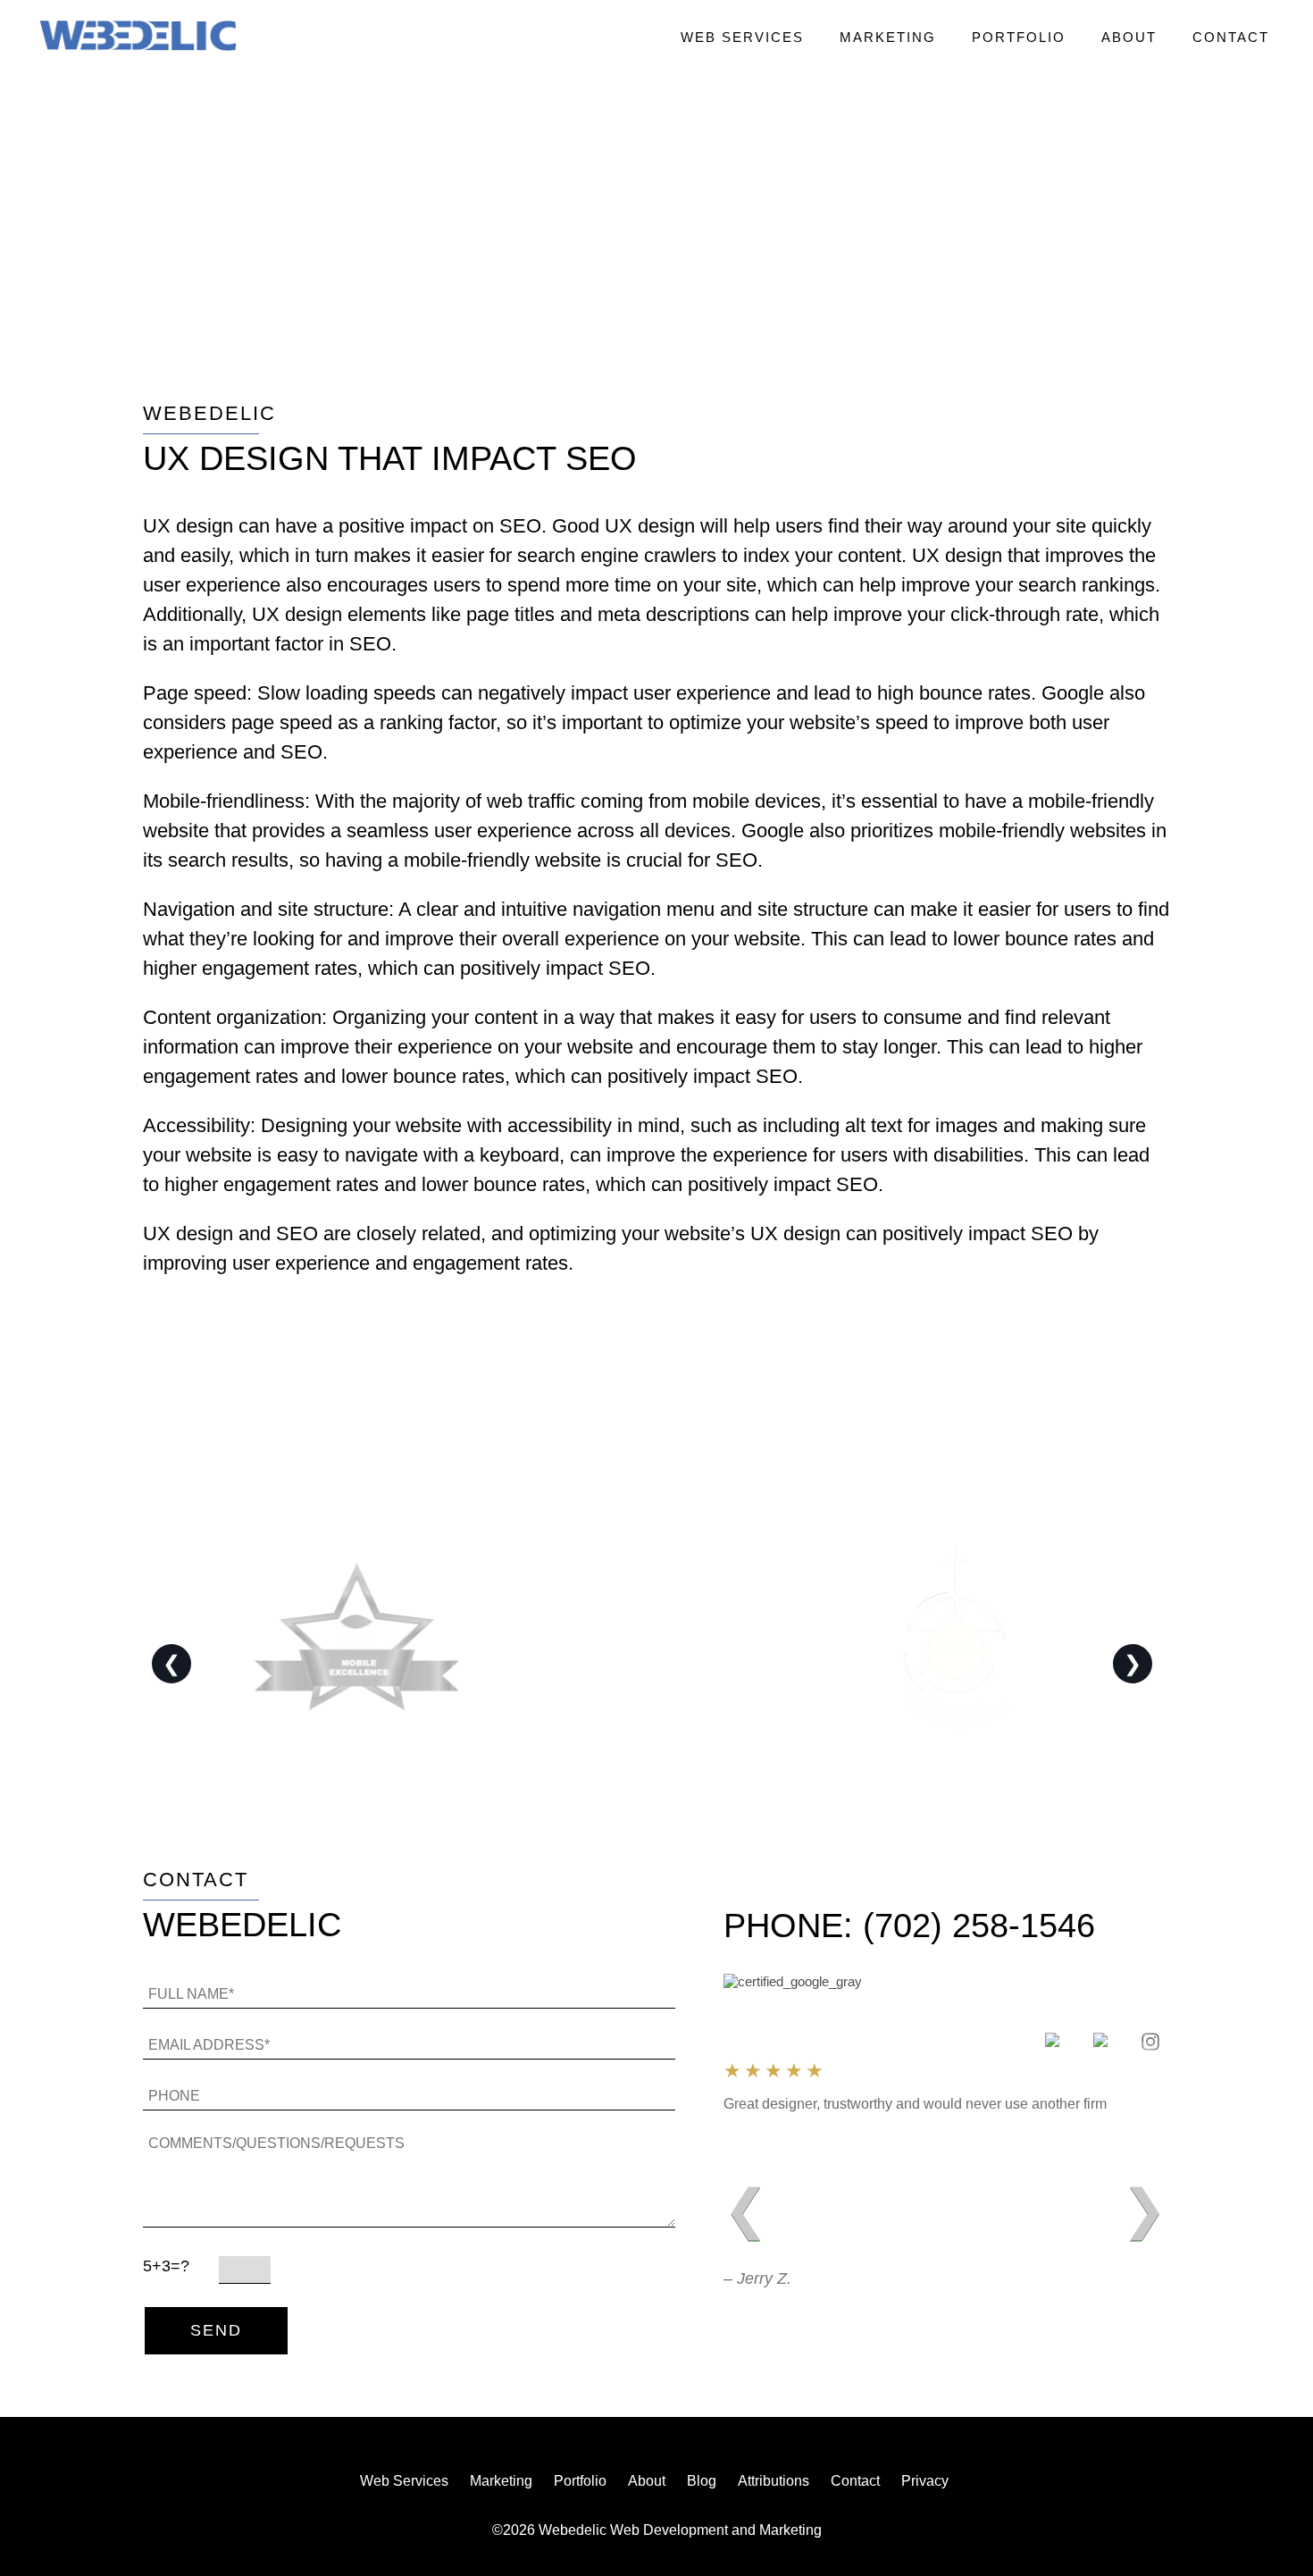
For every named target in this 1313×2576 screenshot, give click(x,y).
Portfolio (1019, 37)
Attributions (774, 2481)
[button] (138, 37)
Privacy (925, 2481)
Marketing (888, 37)
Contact (1231, 37)
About (1129, 37)
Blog (702, 2481)
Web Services (742, 37)
